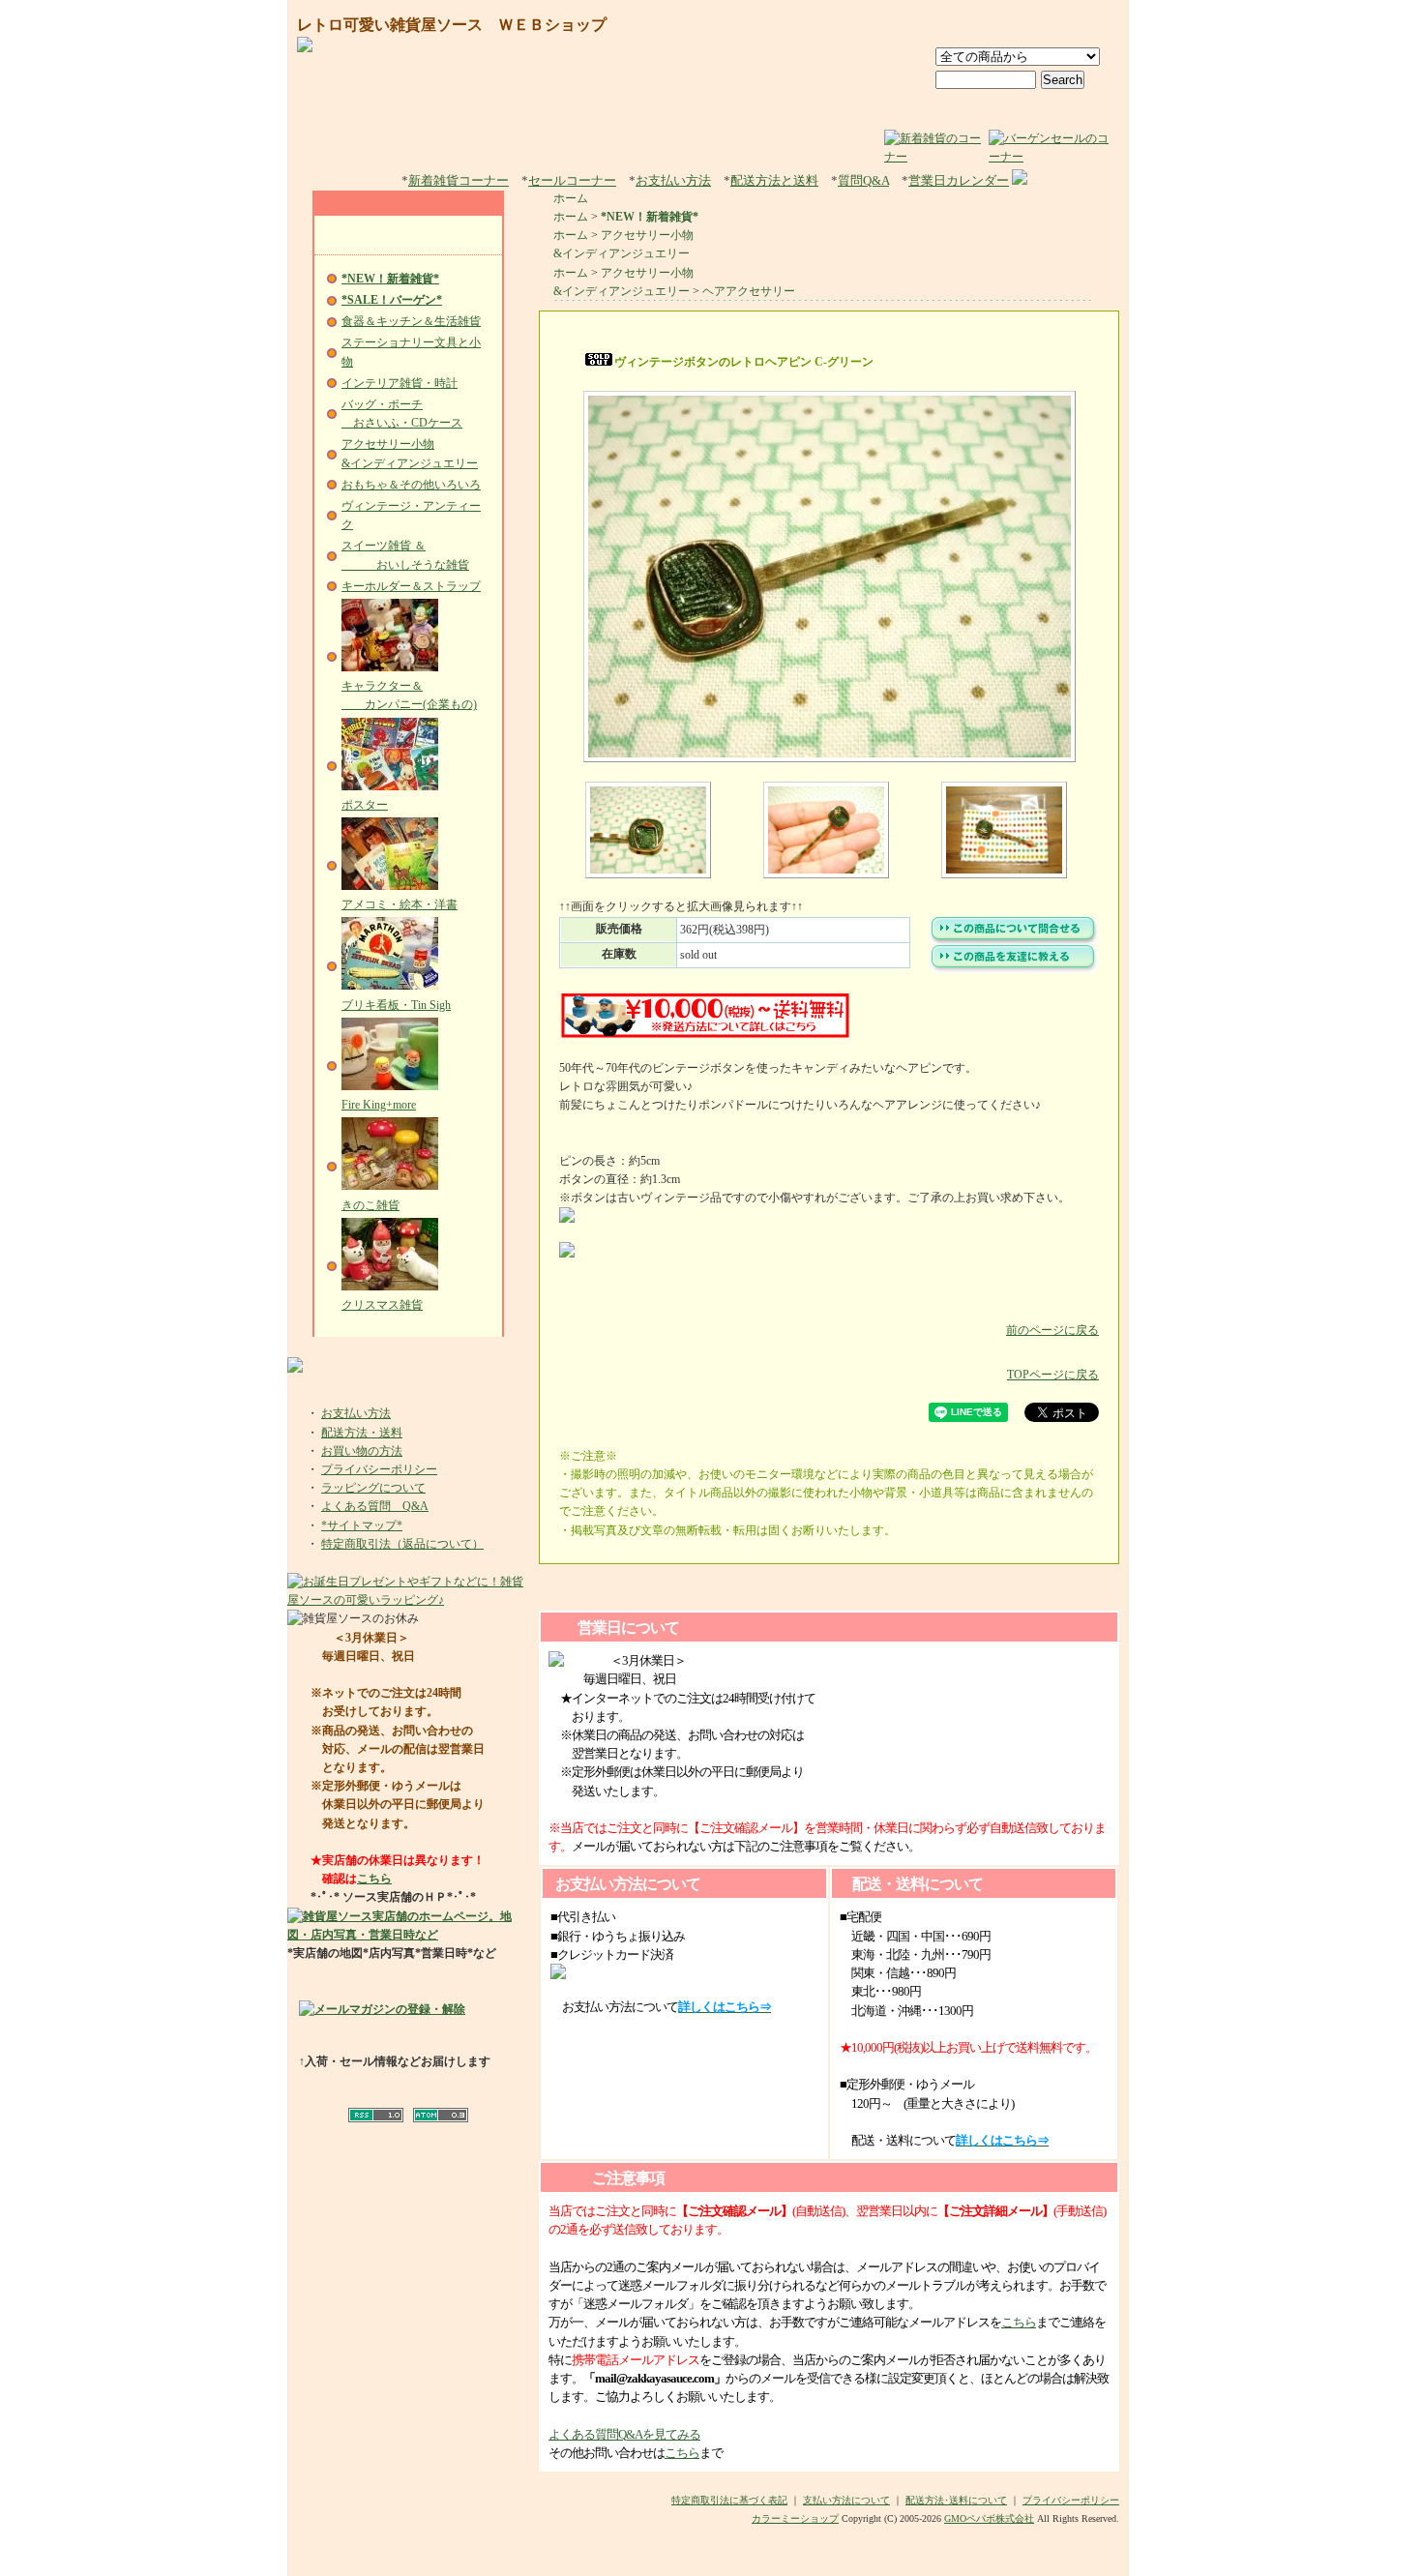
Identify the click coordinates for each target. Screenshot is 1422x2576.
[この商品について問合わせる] (1014, 941)
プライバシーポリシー (379, 1469)
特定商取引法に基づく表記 (729, 2500)
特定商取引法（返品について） (402, 1544)
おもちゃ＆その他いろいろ (411, 485)
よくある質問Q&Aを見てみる (624, 2434)
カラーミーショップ (795, 2518)
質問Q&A (863, 180)
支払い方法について (846, 2500)
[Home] (912, 26)
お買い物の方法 (362, 1451)
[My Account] (992, 26)
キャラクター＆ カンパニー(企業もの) (409, 695)
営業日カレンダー (959, 180)
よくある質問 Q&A (375, 1506)
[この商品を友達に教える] (1014, 969)
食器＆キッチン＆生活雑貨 (411, 321)
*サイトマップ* (362, 1525)
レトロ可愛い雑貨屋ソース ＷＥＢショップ (452, 25)
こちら (374, 1879)
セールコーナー (572, 180)
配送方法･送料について (956, 2500)
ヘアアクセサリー (749, 291)
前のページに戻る (1052, 1330)
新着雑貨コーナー (459, 180)
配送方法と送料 (774, 180)
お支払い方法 (673, 180)
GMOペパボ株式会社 (989, 2518)
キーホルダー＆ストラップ (411, 586)
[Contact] (1080, 26)
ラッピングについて (373, 1488)
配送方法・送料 (362, 1433)
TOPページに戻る (1053, 1375)
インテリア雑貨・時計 (400, 383)
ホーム (571, 198)
